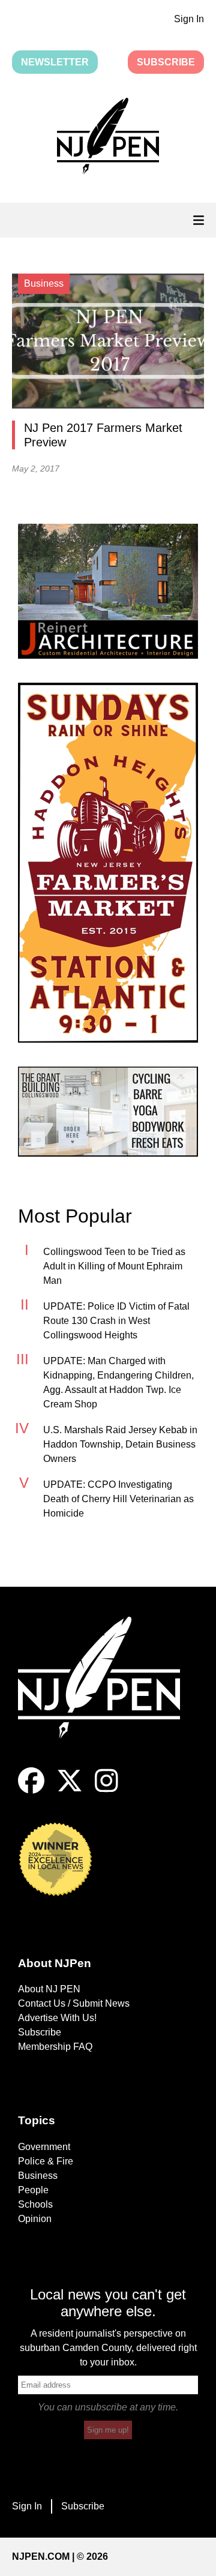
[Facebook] (31, 1790)
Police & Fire (46, 2161)
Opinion (35, 2219)
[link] (108, 591)
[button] (108, 138)
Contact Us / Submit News (74, 2003)
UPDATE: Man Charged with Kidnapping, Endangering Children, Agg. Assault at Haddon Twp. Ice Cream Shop (118, 1382)
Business (38, 2176)
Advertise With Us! (57, 2018)
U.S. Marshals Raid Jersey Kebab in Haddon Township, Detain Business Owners (120, 1444)
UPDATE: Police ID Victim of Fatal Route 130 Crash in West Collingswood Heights (116, 1321)
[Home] (108, 1692)
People (33, 2190)
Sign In (189, 19)
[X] (70, 1790)
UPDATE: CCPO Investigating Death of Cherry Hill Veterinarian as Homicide (118, 1499)
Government (44, 2147)
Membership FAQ (55, 2047)
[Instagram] (106, 1790)
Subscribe (166, 62)
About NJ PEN (49, 1989)
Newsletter (55, 62)
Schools (35, 2204)
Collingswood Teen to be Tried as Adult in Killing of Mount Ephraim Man (114, 1266)
